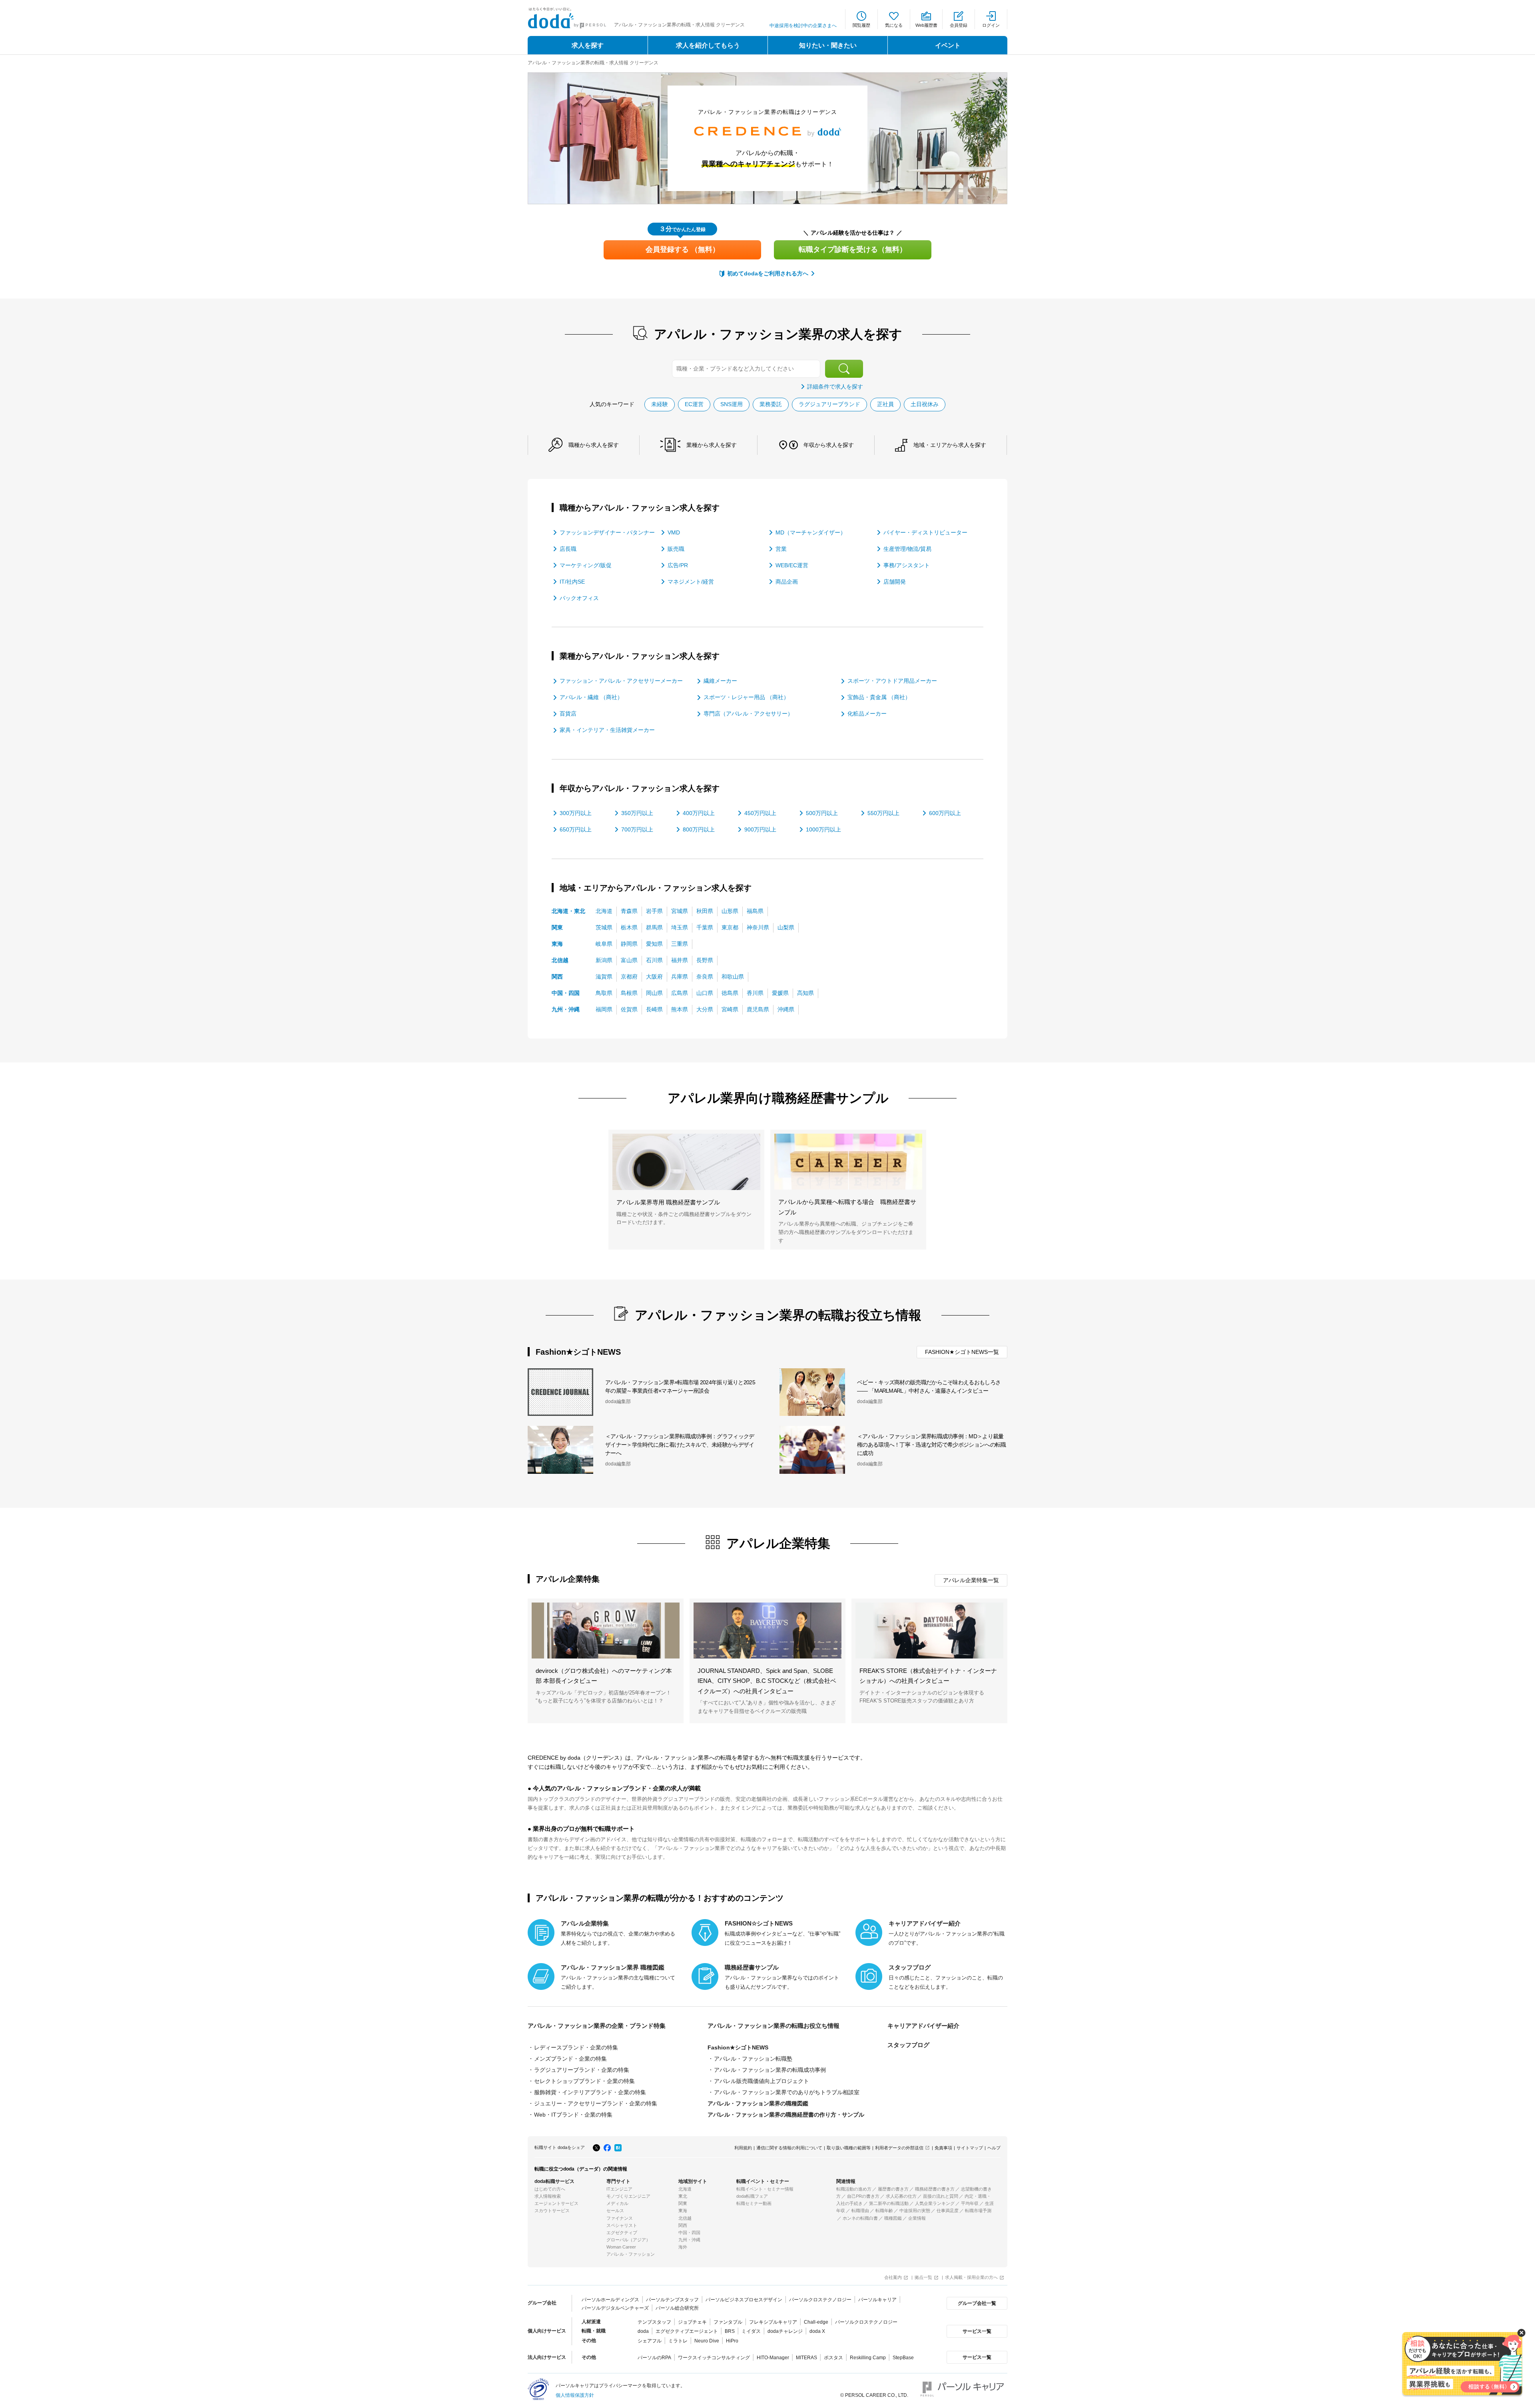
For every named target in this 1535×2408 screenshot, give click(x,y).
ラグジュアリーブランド (829, 404)
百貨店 (568, 714)
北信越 (560, 960)
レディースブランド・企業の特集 (576, 2047)
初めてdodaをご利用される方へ (768, 273)
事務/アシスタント (907, 565)
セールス (615, 2211)
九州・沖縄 (566, 1009)
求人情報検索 (548, 2196)
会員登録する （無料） (683, 249)
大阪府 (654, 977)
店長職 (568, 549)
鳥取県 (604, 993)
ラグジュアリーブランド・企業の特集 (582, 2070)
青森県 (629, 911)
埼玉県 (680, 927)
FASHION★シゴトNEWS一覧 (962, 1352)
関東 (557, 927)
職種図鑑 (893, 2218)
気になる (894, 25)
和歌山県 (733, 977)
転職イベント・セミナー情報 (765, 2189)
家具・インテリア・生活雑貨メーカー (607, 730)
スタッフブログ (908, 2045)
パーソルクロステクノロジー (820, 2300)
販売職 (676, 549)
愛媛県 (780, 993)
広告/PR (678, 565)
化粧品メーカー (867, 714)
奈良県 (705, 977)
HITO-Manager (773, 2358)
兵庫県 (680, 977)
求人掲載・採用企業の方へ (971, 2277)
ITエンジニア (619, 2189)
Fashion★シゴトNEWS (738, 2047)
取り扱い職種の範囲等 (849, 2148)
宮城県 (680, 911)
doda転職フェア (752, 2196)
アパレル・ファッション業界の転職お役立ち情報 (773, 2026)
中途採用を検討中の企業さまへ (803, 26)
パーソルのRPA (654, 2358)
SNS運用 (732, 404)
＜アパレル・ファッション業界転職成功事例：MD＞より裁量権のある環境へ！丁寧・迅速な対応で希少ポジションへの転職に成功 (931, 1445)
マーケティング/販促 (586, 565)
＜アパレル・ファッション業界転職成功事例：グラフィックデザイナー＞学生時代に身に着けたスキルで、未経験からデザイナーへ (680, 1445)
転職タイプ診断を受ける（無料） (853, 249)
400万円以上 (699, 813)
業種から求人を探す (712, 445)
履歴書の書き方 (893, 2189)
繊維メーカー (720, 681)
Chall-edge (816, 2322)
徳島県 (730, 993)
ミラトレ (678, 2341)
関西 (557, 977)
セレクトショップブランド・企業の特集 (584, 2081)
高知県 (805, 993)
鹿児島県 (758, 1009)
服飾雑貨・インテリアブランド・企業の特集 (590, 2092)
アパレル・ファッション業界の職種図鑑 (758, 2103)
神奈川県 (758, 927)
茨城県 (604, 927)
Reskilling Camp (868, 2358)
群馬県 (654, 927)
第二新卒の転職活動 (889, 2203)
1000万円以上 (823, 829)
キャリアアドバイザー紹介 (923, 2026)
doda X (817, 2331)
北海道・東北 (568, 911)
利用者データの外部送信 (899, 2148)
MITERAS (806, 2358)
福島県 (755, 911)
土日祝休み (925, 404)
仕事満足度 (948, 2211)
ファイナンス (620, 2218)
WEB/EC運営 (792, 565)
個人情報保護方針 (575, 2395)
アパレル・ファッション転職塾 (753, 2059)
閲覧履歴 (861, 25)
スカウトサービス (552, 2211)
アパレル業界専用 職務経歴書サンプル (668, 1202)
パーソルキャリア (877, 2300)
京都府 (629, 977)
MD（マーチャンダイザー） (811, 532)
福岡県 (604, 1009)
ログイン (991, 25)
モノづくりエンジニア (628, 2196)
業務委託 (771, 404)
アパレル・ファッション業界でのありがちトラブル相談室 (787, 2092)
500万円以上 (822, 813)
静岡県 (629, 944)
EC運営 (694, 404)
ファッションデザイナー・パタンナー (607, 532)
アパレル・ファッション (631, 2254)
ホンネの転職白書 (860, 2218)
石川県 (654, 960)
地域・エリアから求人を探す (950, 445)
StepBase (903, 2358)
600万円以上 (945, 813)
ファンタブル (728, 2322)
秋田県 (705, 911)
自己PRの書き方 (863, 2196)
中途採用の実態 (915, 2211)
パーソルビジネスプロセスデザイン (744, 2300)
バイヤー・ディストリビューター (925, 532)
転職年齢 (884, 2211)
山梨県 (786, 927)
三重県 (680, 944)
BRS (730, 2331)
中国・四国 (566, 993)
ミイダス (751, 2331)
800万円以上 (699, 829)
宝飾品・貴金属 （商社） (879, 697)
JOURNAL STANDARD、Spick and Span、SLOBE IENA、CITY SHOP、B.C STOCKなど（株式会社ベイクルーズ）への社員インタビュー (767, 1681)
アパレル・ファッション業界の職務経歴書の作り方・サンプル (786, 2115)
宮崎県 (730, 1009)
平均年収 (970, 2203)
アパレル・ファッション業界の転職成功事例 (770, 2070)
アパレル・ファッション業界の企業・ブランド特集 (597, 2026)
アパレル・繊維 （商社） (591, 697)
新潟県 (604, 960)
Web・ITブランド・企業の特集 (573, 2115)
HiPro (732, 2341)
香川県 (755, 993)
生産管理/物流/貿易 (907, 549)
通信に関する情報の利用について (789, 2148)
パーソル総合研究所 (677, 2308)
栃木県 (629, 927)
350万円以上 (637, 813)
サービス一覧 (977, 2331)
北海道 (604, 911)
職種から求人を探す (594, 445)
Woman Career (621, 2247)
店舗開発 (895, 582)
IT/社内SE (572, 582)
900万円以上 (760, 829)
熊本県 (680, 1009)
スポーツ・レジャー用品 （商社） (746, 697)
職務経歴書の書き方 (935, 2189)
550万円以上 (883, 813)
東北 (683, 2196)
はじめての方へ (550, 2189)
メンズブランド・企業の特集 (570, 2059)
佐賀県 (629, 1009)
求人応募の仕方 (901, 2196)
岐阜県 (604, 944)
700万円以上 (637, 829)
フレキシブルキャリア (773, 2322)
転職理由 (860, 2211)
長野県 (705, 960)
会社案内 (893, 2277)
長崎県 (654, 1009)
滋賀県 (604, 977)
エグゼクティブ (622, 2233)
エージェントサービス (556, 2203)
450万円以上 (760, 813)
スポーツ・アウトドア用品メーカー (892, 681)
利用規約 (743, 2148)
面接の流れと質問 (941, 2196)
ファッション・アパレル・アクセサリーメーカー (621, 681)
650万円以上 (576, 829)
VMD (674, 532)
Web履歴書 (926, 25)
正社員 (885, 404)
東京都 (730, 927)
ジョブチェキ (692, 2322)
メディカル (617, 2203)
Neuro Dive (707, 2341)
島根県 (629, 993)
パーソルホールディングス (610, 2300)
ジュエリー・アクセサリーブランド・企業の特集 (596, 2103)
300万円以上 (576, 813)
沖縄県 (786, 1009)
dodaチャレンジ (785, 2331)
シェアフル (650, 2341)
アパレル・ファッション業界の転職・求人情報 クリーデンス (593, 63)
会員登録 (959, 25)
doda (643, 2331)
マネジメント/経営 (691, 582)
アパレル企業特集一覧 (971, 1580)
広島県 (680, 993)
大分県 (705, 1009)
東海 (557, 944)
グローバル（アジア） (628, 2240)
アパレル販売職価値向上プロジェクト (762, 2081)
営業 (781, 549)
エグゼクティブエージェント (687, 2331)
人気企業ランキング (935, 2203)
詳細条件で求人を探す (835, 387)
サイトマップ (970, 2148)
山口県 (705, 993)
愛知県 (654, 944)
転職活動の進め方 (854, 2189)
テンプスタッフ (654, 2322)
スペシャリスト (622, 2225)
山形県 (730, 911)
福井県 (680, 960)
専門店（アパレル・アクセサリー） (748, 714)
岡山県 (654, 993)
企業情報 (917, 2218)
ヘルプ (994, 2148)
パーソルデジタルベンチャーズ (615, 2308)
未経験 (660, 404)
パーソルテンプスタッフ (672, 2300)
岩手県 (654, 911)
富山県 (629, 960)
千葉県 (705, 927)
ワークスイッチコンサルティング (714, 2358)
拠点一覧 (923, 2277)
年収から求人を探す (829, 445)
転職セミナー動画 (754, 2203)
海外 (683, 2247)
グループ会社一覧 (977, 2303)
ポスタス (833, 2358)
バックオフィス (579, 598)
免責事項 (943, 2148)
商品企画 (787, 582)
